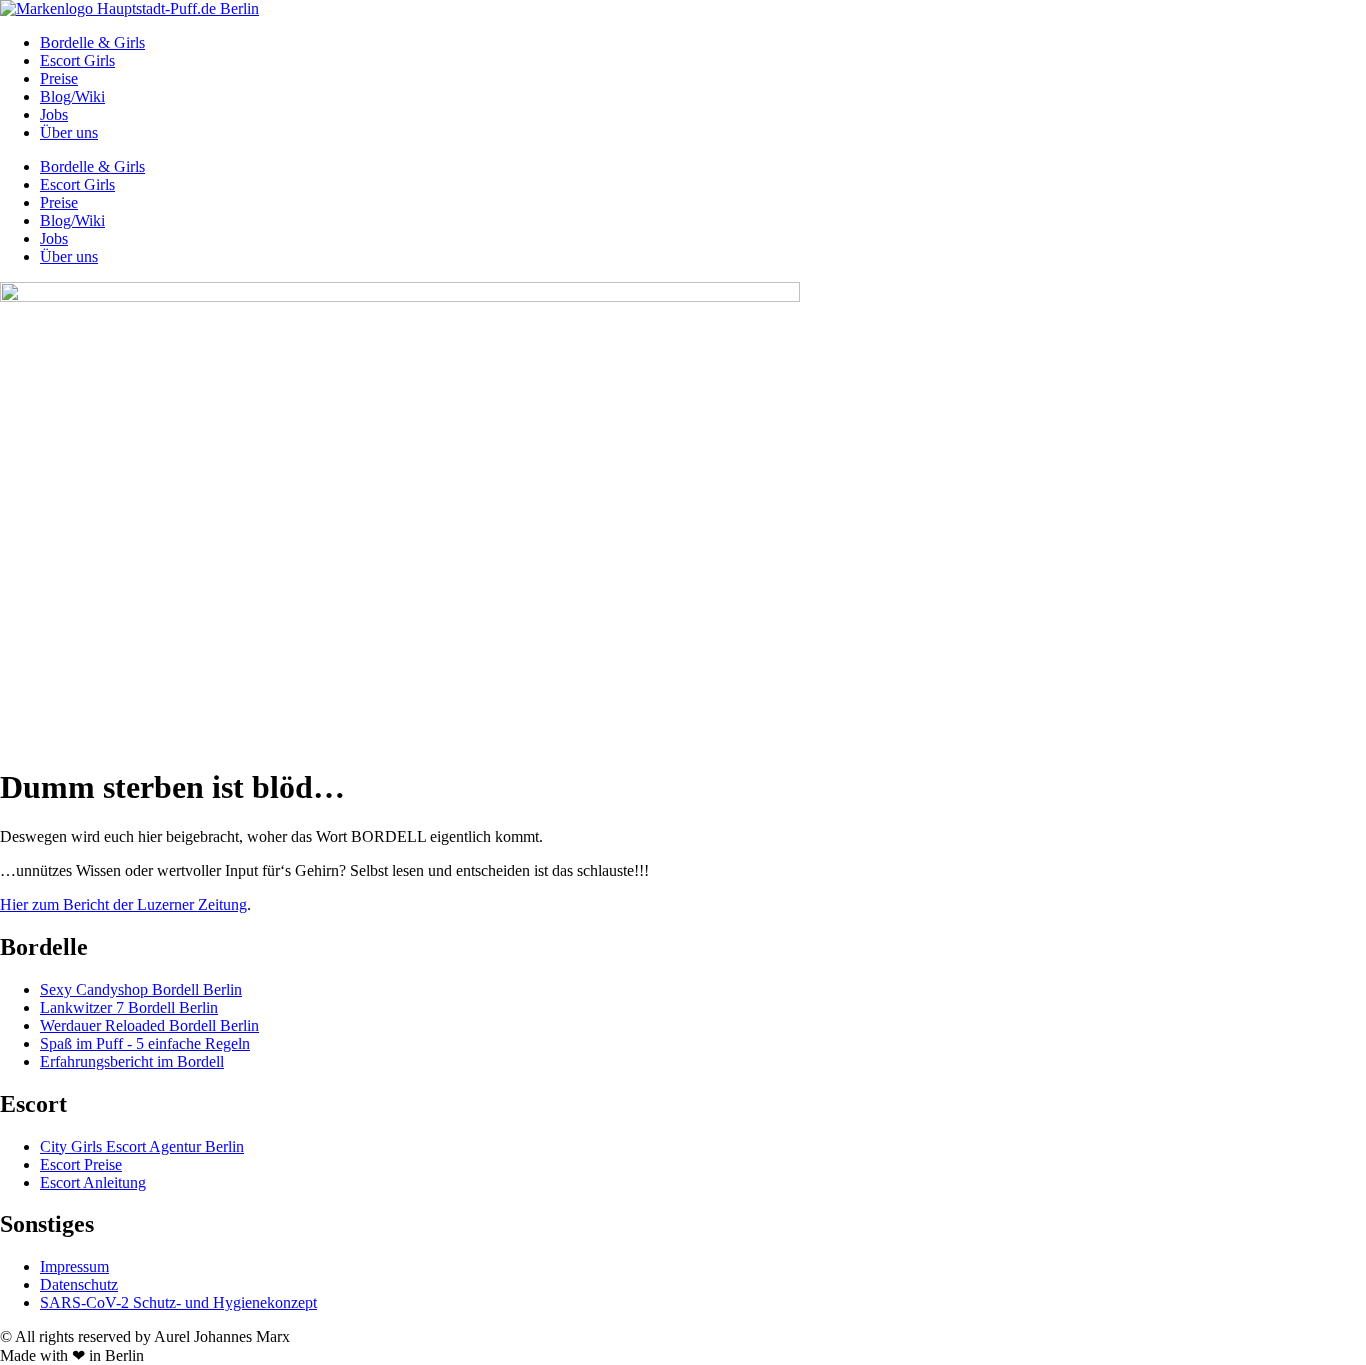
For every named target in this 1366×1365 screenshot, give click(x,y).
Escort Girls (77, 60)
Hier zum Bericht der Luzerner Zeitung (123, 904)
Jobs (54, 114)
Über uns (69, 132)
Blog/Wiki (72, 96)
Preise (59, 78)
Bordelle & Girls (92, 42)
